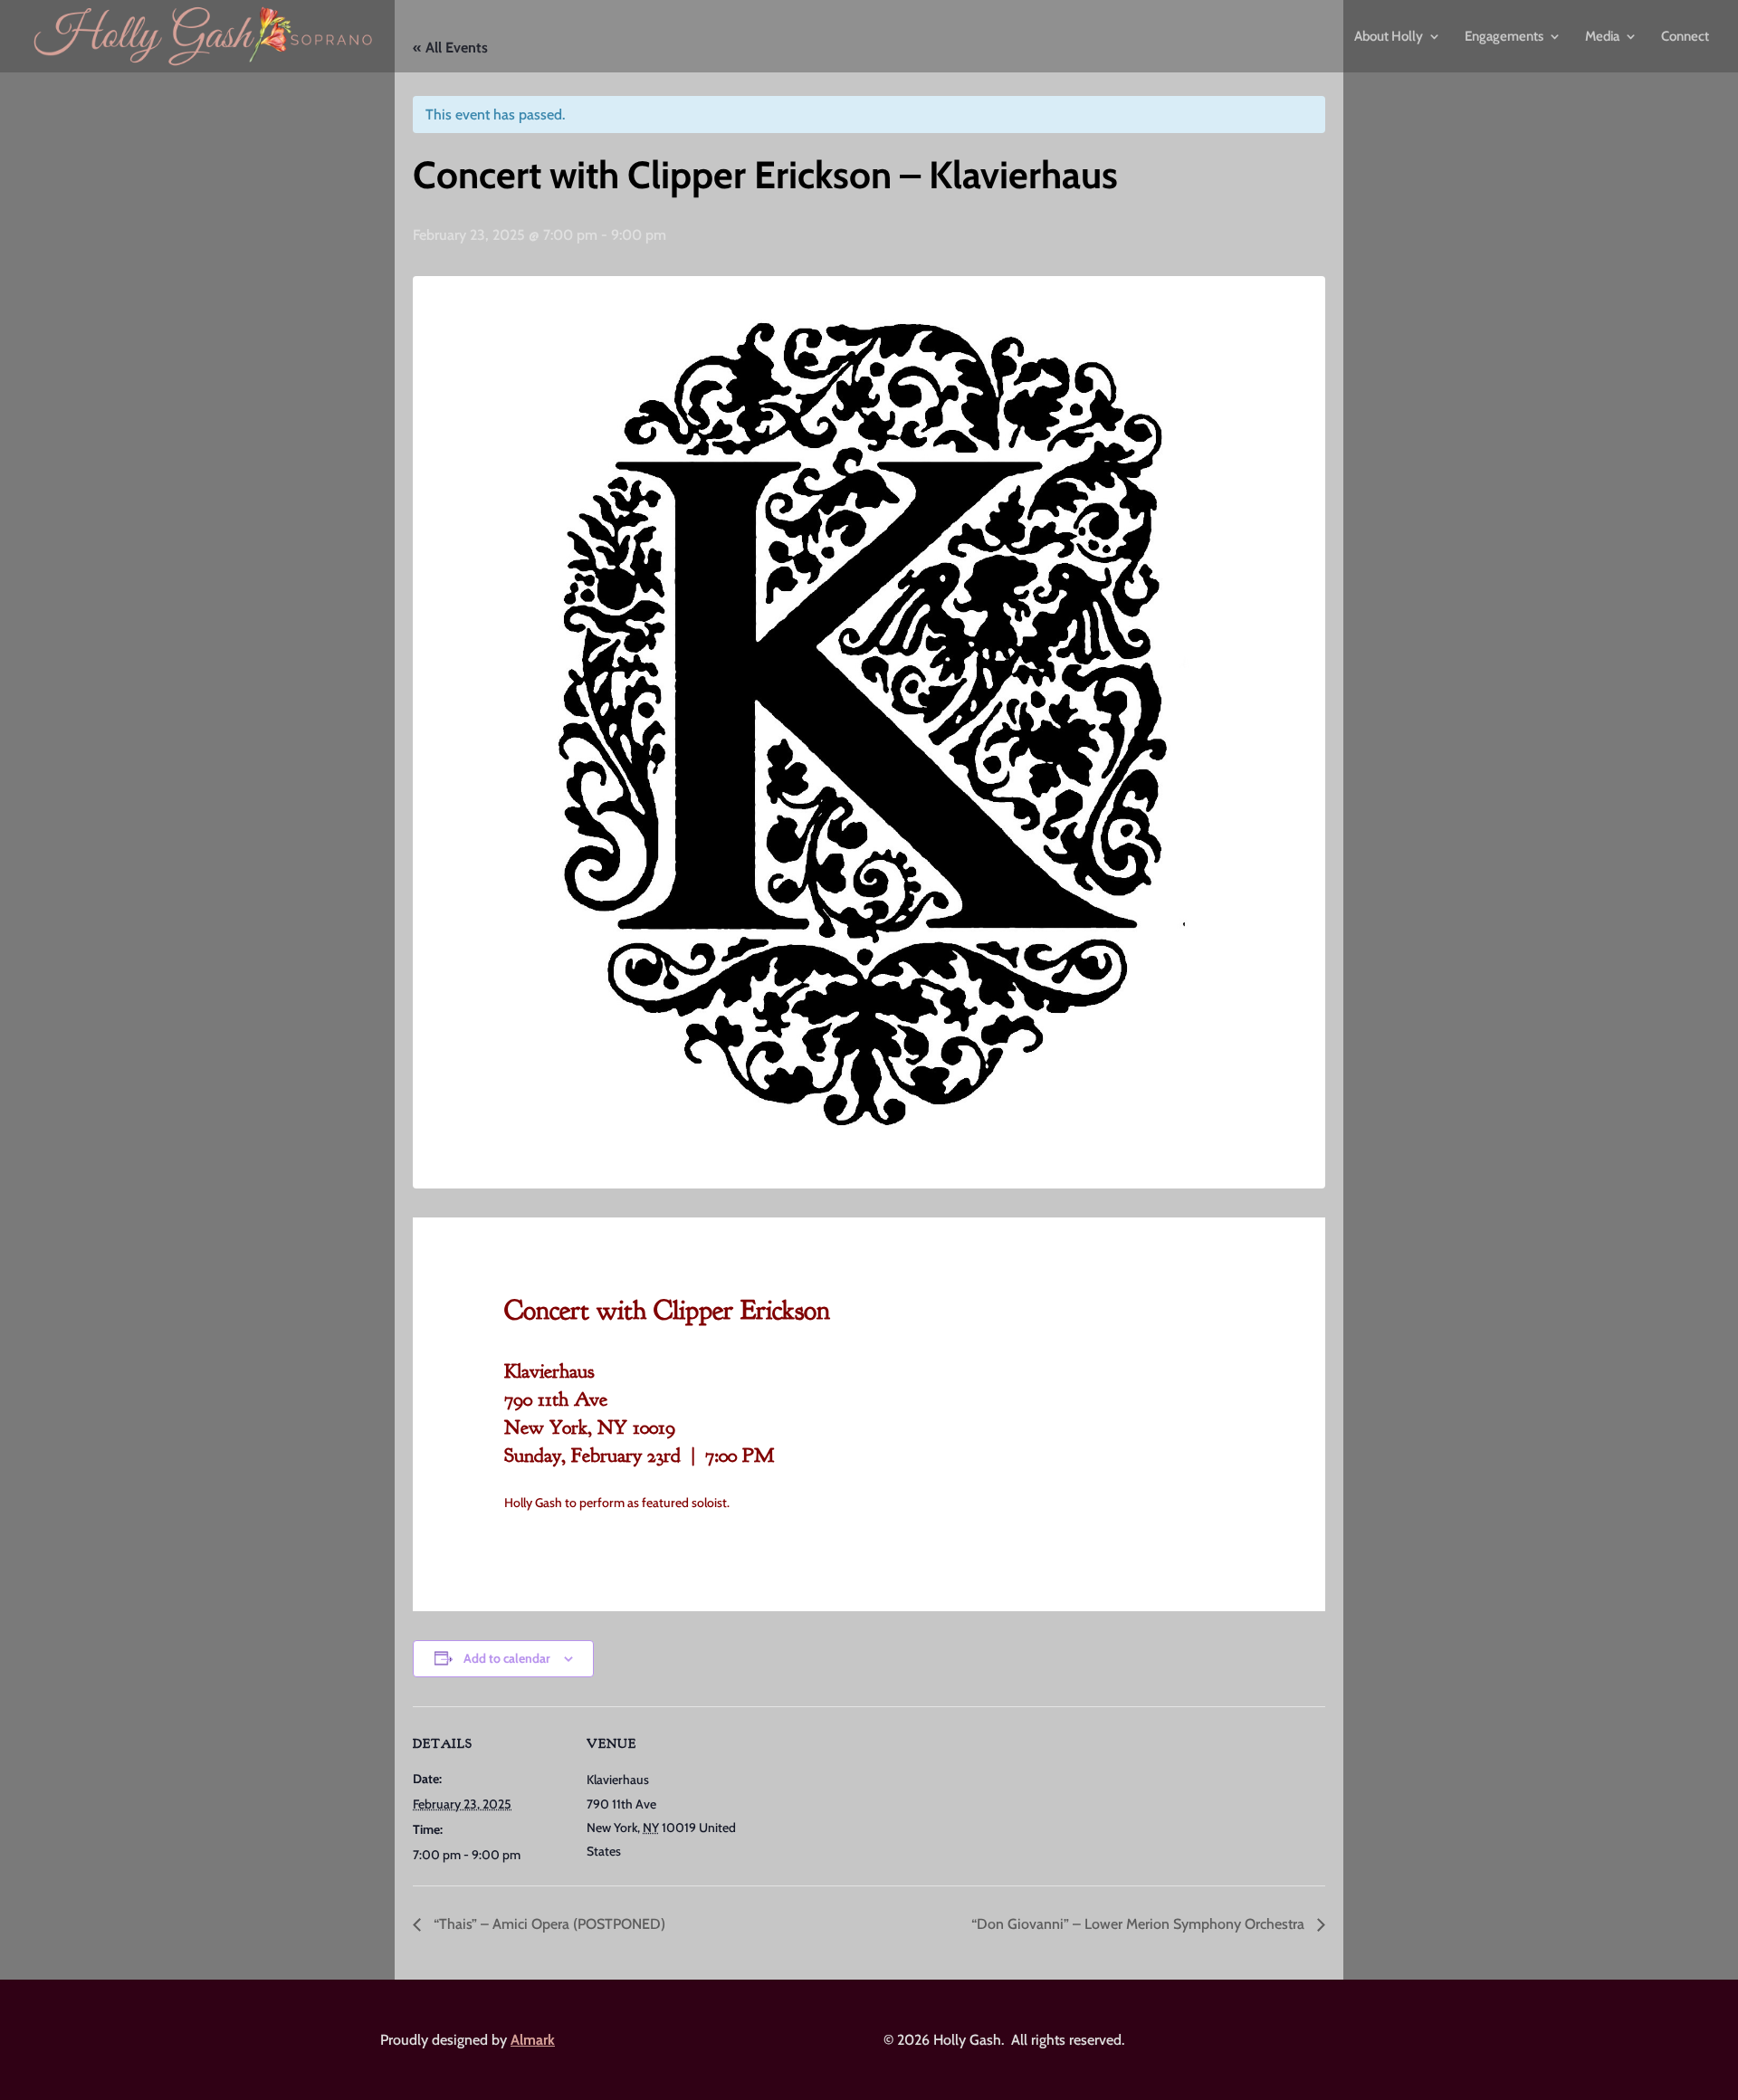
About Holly (1389, 37)
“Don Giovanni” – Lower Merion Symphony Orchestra (1140, 1924)
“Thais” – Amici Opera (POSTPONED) (548, 1924)
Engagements (1504, 37)
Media (1602, 37)
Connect (1685, 37)
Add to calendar (507, 1658)
